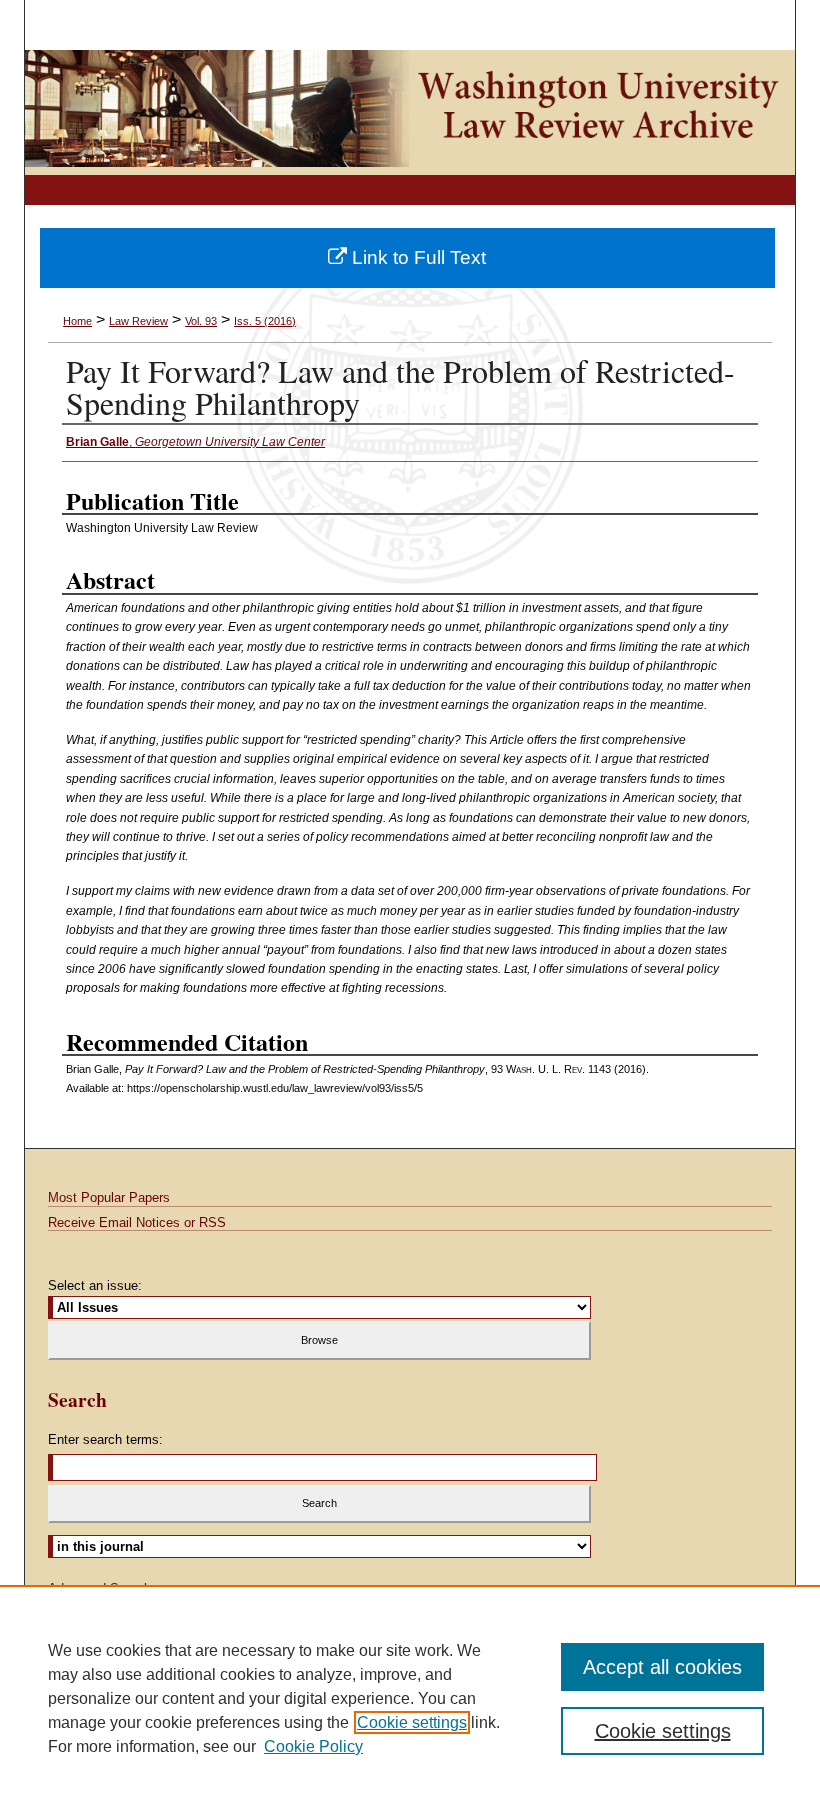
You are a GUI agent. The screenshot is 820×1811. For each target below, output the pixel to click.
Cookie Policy (313, 1746)
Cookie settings (412, 1722)
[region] (410, 1698)
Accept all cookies (662, 1667)
